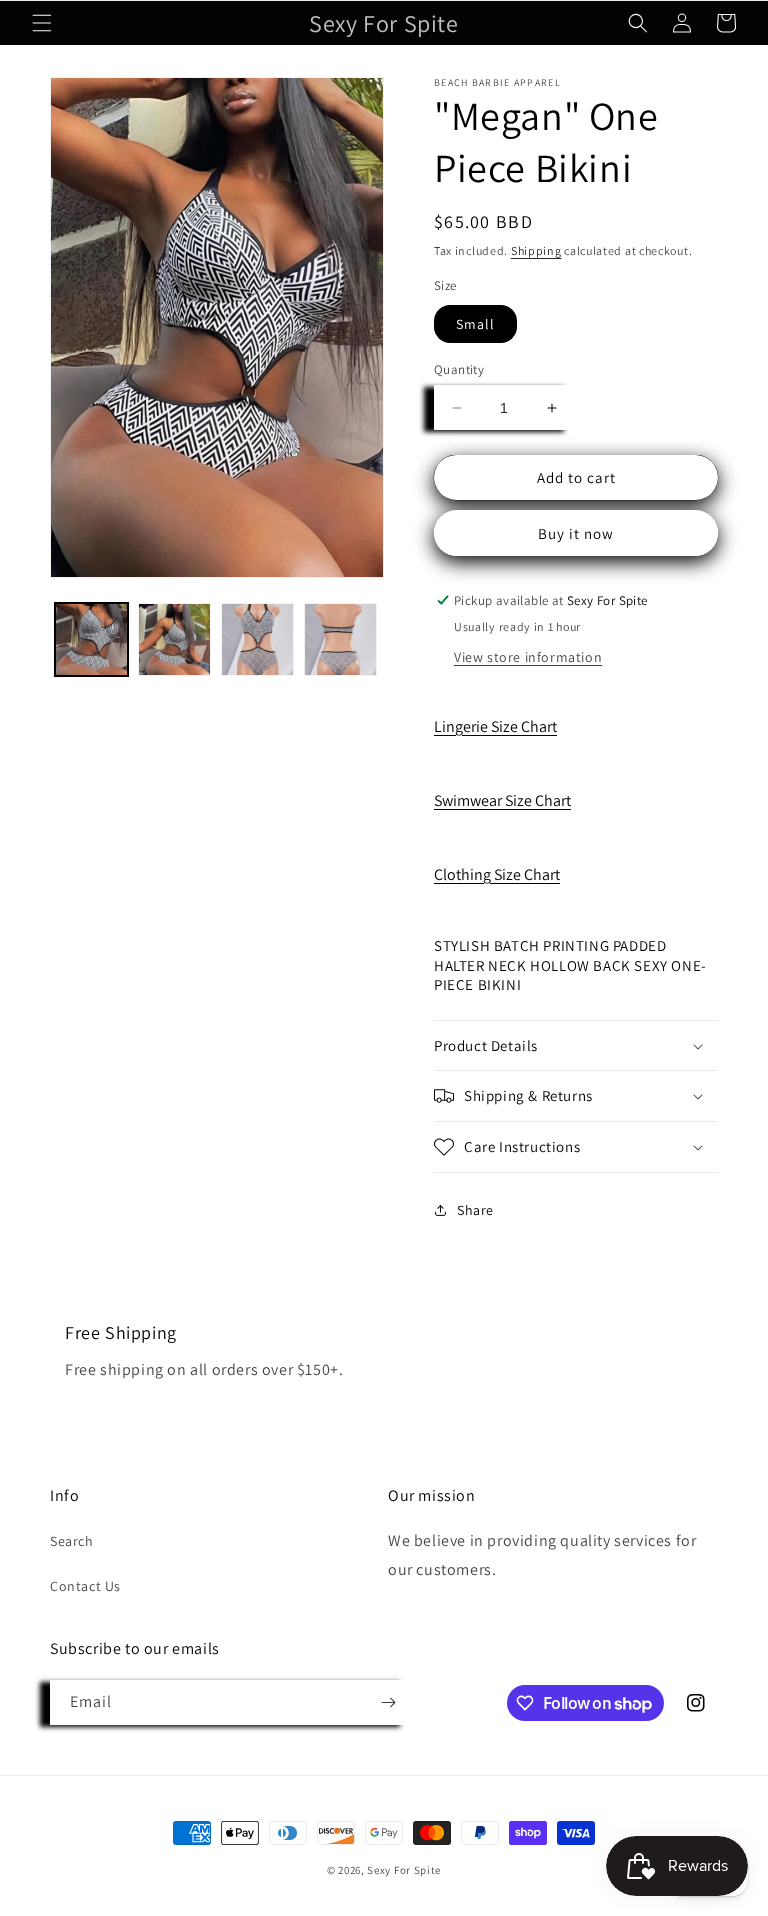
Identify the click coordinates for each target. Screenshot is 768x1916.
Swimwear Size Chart (502, 800)
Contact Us (85, 1586)
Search (72, 1541)
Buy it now (576, 533)
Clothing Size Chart (497, 874)
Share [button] (475, 1210)
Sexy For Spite (404, 1870)
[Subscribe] (388, 1702)
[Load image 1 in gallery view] (91, 639)
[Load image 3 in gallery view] (257, 639)
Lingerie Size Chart (495, 726)
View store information (528, 657)
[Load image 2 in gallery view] (174, 639)
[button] (42, 23)
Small (475, 324)
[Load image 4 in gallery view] (340, 639)
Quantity (459, 369)
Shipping (536, 250)
